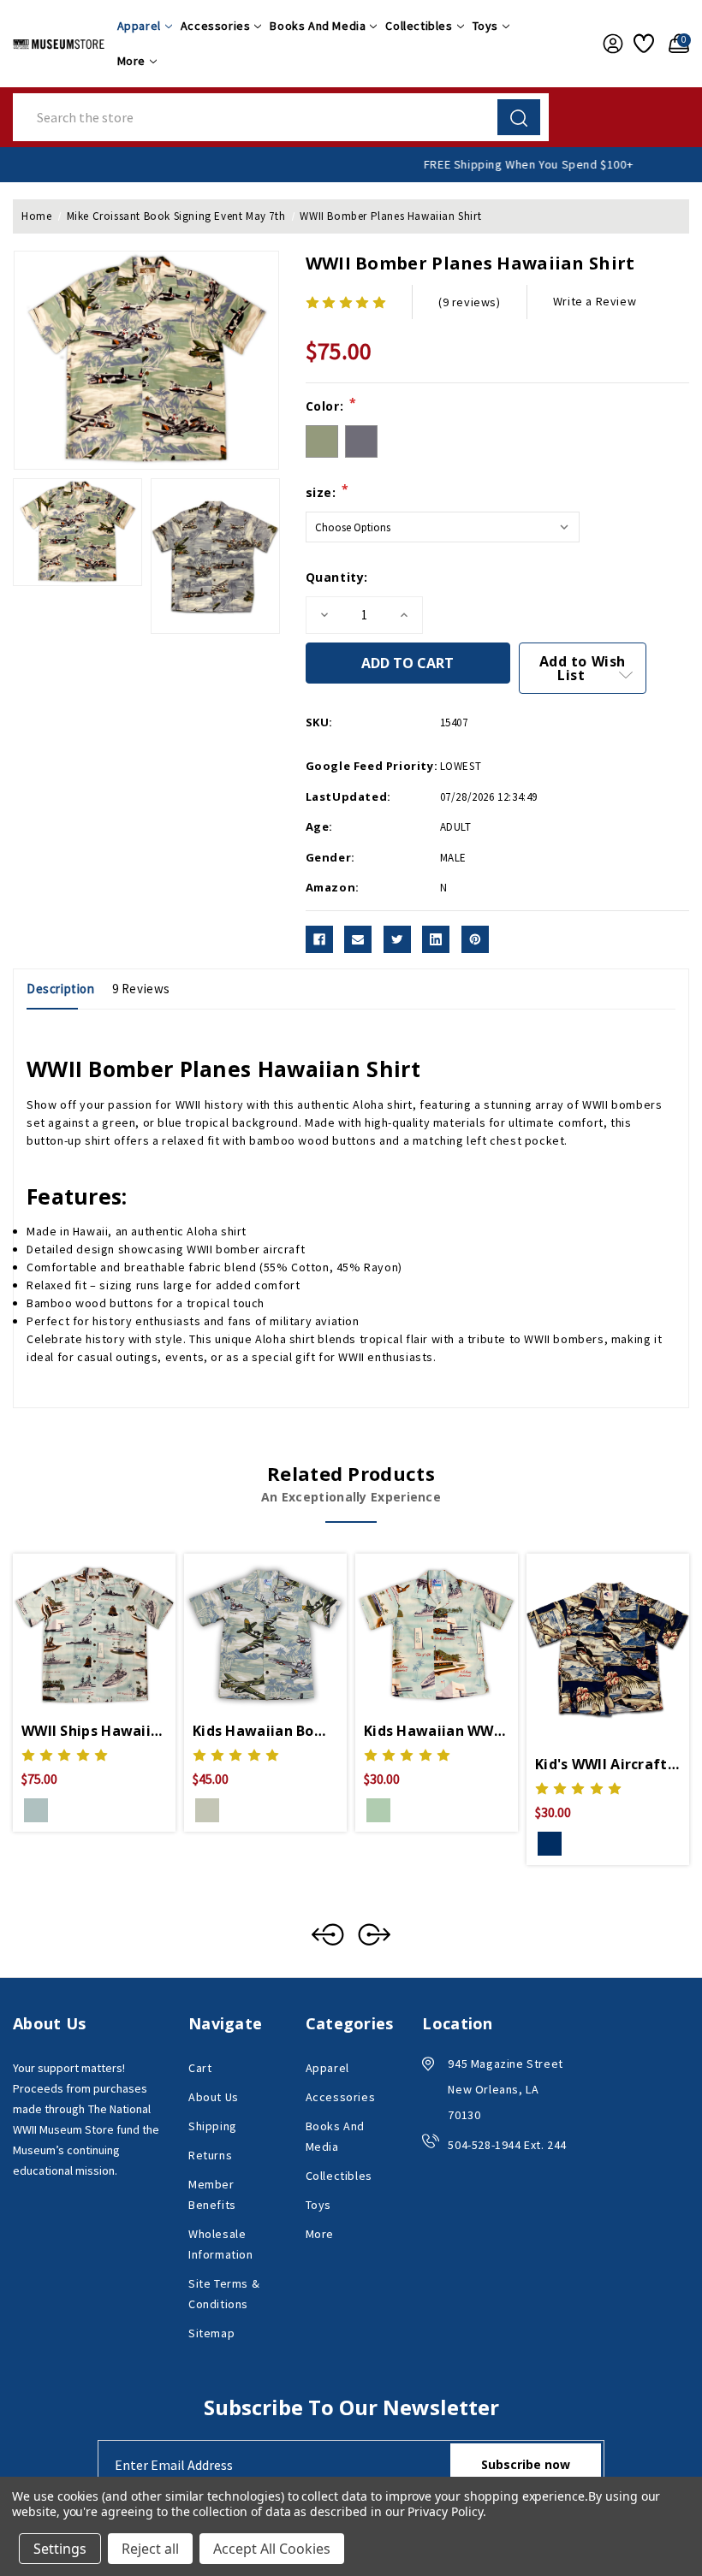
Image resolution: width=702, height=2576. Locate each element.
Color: (331, 406)
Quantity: (337, 577)
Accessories (216, 26)
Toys (485, 26)
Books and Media (318, 26)
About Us (214, 2097)
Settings (60, 2549)
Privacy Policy (445, 2511)
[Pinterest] (475, 939)
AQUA (36, 1810)
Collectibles (419, 26)
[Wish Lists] (643, 44)
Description (61, 989)
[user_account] (610, 44)
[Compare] (115, 1632)
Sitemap (211, 2333)
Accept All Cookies (272, 2549)
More (131, 61)
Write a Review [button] (595, 301)
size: (327, 492)
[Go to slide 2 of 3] (374, 1934)
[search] (519, 117)
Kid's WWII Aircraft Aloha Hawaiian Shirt (608, 1764)
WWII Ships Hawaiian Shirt (94, 1731)
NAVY (550, 1844)
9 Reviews (141, 989)
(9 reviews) (470, 302)
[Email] (358, 939)
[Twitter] (397, 939)
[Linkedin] (436, 939)
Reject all (150, 2549)
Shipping (213, 2126)
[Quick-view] (74, 1632)
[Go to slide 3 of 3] (328, 1934)
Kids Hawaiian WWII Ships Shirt (437, 1731)
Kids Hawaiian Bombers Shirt (265, 1731)
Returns (210, 2155)
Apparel (139, 26)
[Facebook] (319, 939)
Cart (200, 2068)
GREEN (207, 1810)
